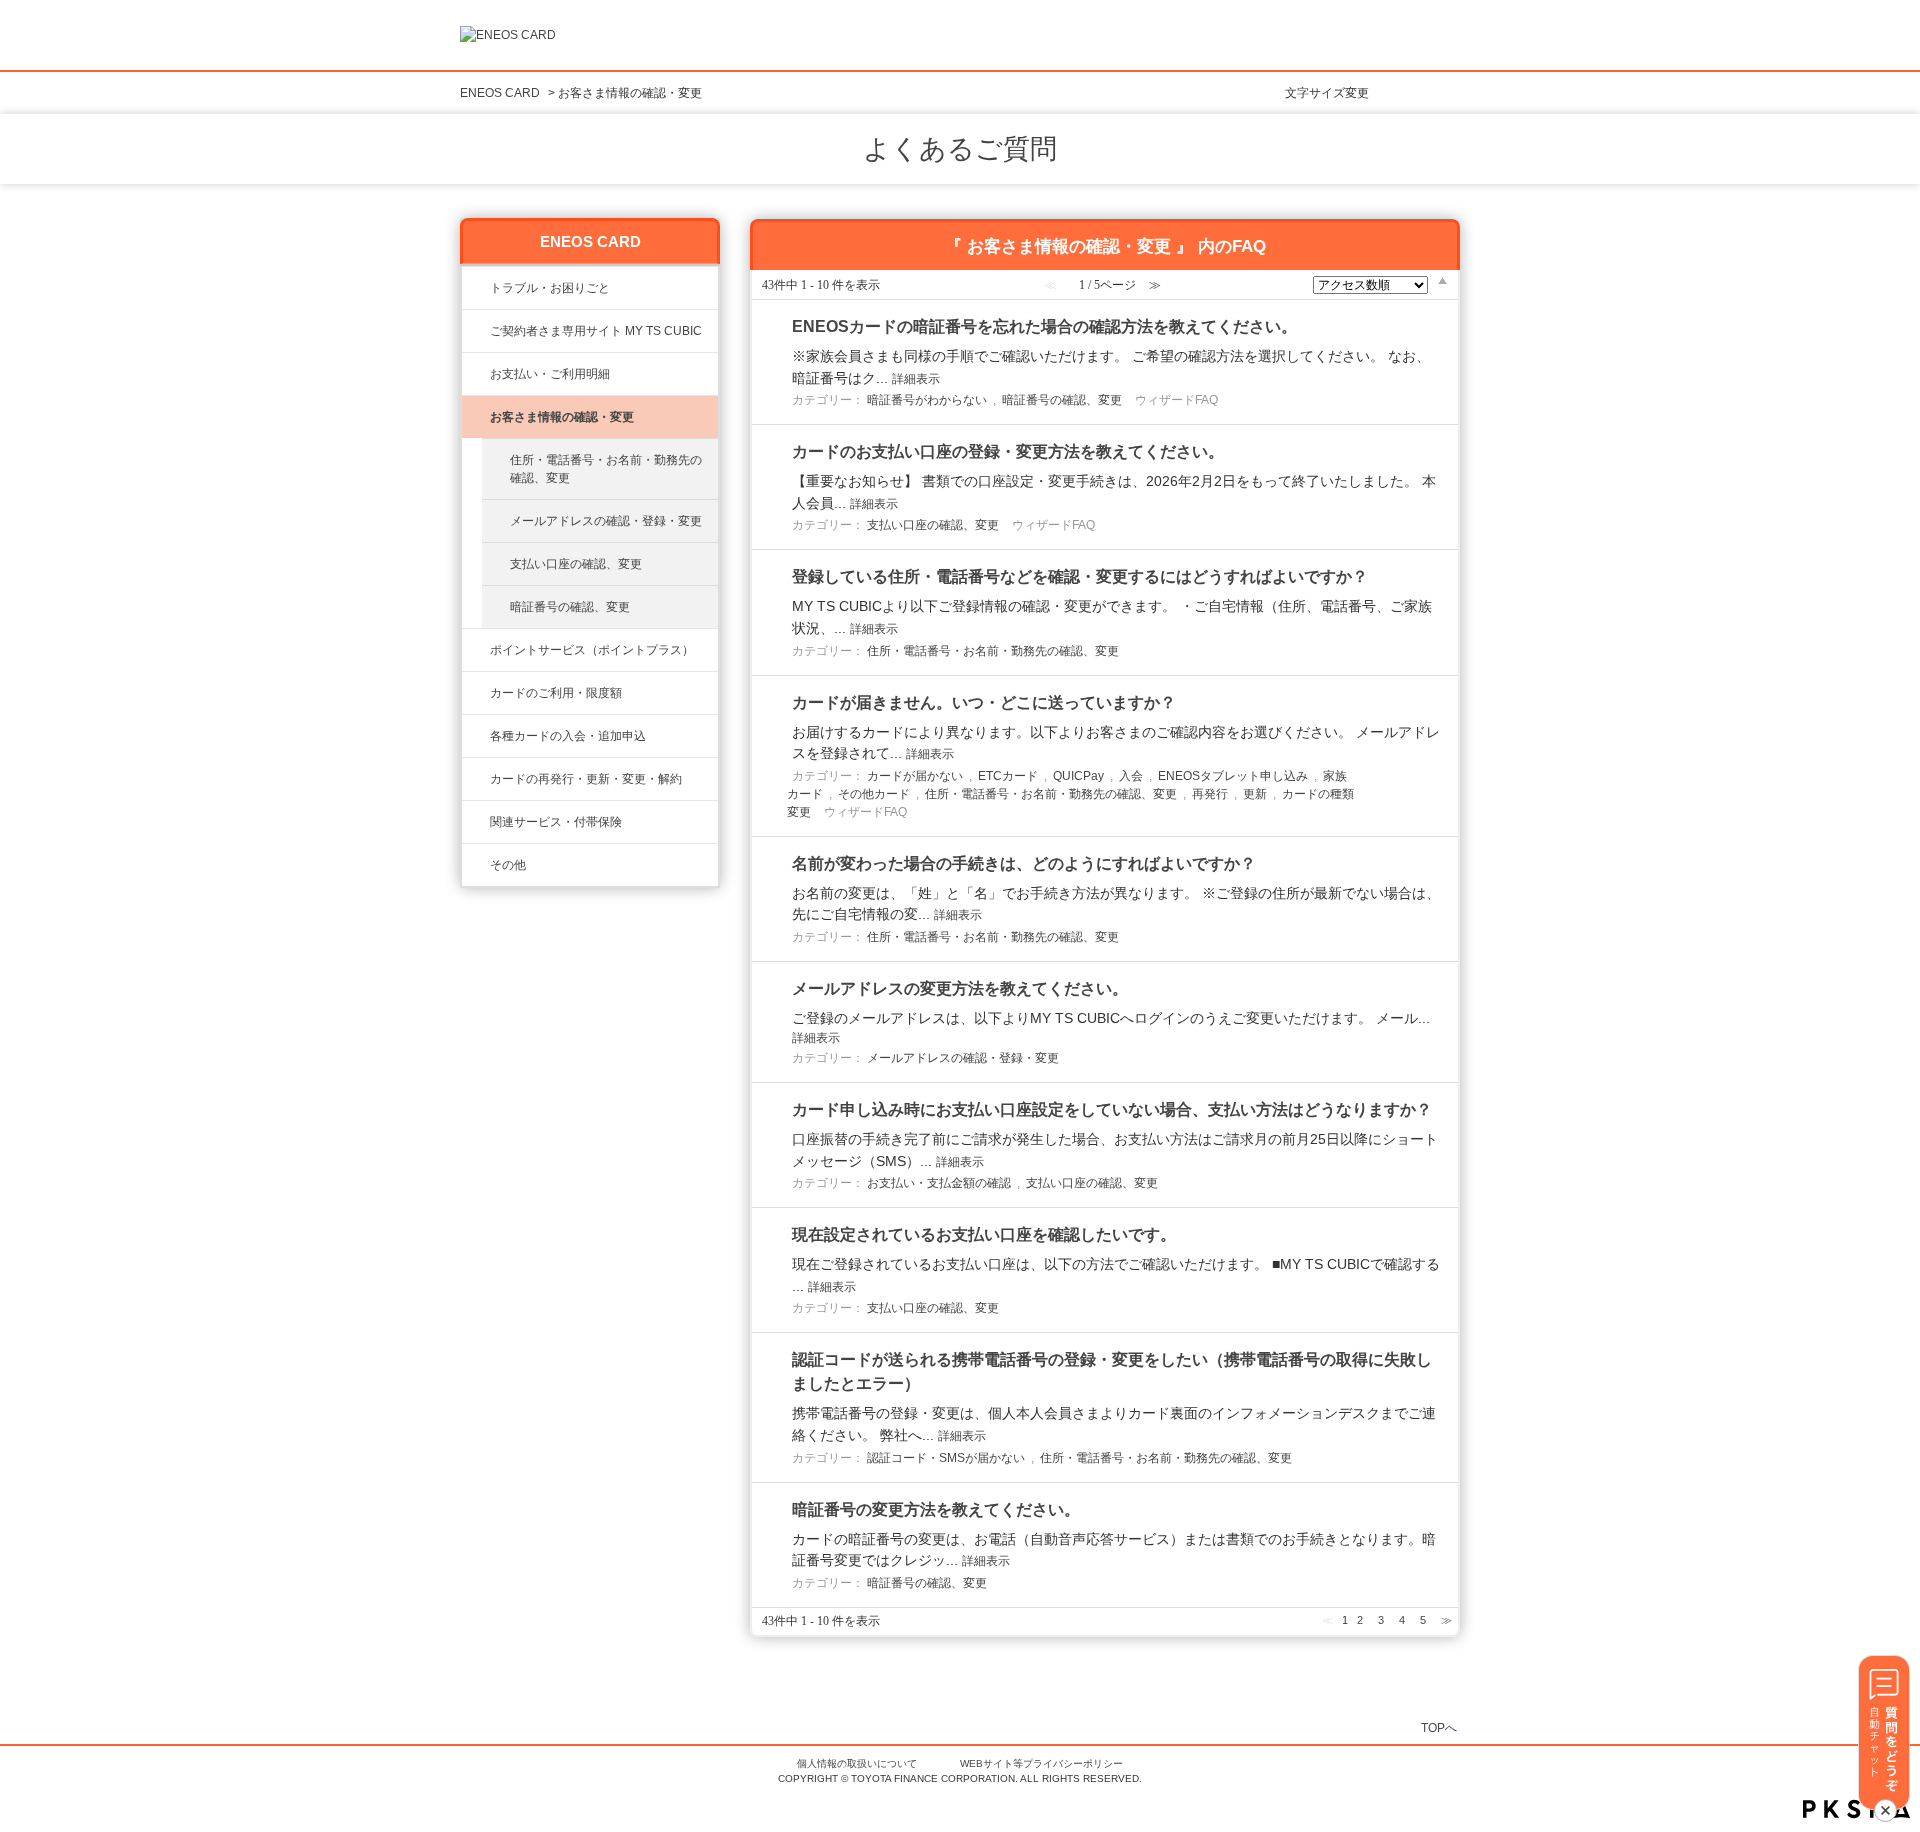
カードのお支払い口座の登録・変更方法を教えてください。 (1008, 451)
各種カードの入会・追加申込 (568, 736)
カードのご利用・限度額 (556, 693)
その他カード (874, 794)
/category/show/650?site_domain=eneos (476, 865)
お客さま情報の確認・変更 (562, 417)
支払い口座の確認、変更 (576, 564)
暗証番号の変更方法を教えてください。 (936, 1509)
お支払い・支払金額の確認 (939, 1183)
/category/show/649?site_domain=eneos (476, 822)
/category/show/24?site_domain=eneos (476, 650)
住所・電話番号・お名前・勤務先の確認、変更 (606, 469)
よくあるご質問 (960, 149)
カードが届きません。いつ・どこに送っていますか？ (984, 702)
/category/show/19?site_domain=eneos (476, 736)
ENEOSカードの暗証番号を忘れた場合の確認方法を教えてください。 (1044, 326)
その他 (508, 865)
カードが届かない (915, 776)
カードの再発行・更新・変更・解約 (586, 779)
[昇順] (1442, 280)
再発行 (1210, 794)
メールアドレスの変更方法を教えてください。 (960, 988)
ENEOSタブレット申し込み (1233, 776)
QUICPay (1078, 776)
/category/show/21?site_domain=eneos (476, 417)
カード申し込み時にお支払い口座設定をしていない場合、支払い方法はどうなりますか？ (1112, 1109)
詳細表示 (916, 379)
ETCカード (1008, 776)
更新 (1255, 794)
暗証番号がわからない (927, 400)
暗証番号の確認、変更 (570, 607)
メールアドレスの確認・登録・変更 (606, 521)
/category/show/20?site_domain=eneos (476, 693)
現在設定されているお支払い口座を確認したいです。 (984, 1234)
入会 (1131, 776)
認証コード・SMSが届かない (946, 1458)
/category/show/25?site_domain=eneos (476, 374)
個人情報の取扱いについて (857, 1763)
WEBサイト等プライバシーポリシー (1041, 1763)
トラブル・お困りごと (550, 288)
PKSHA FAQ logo (1856, 1809)
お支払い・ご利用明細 (550, 374)
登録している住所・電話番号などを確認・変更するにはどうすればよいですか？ (1080, 576)
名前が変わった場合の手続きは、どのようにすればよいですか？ (1024, 863)
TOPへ (1439, 1727)
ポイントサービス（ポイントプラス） (592, 650)
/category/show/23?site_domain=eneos (476, 288)
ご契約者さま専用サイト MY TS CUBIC (596, 331)
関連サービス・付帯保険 (556, 822)
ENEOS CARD (500, 93)
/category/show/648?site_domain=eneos (476, 779)
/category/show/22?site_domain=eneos (476, 331)
